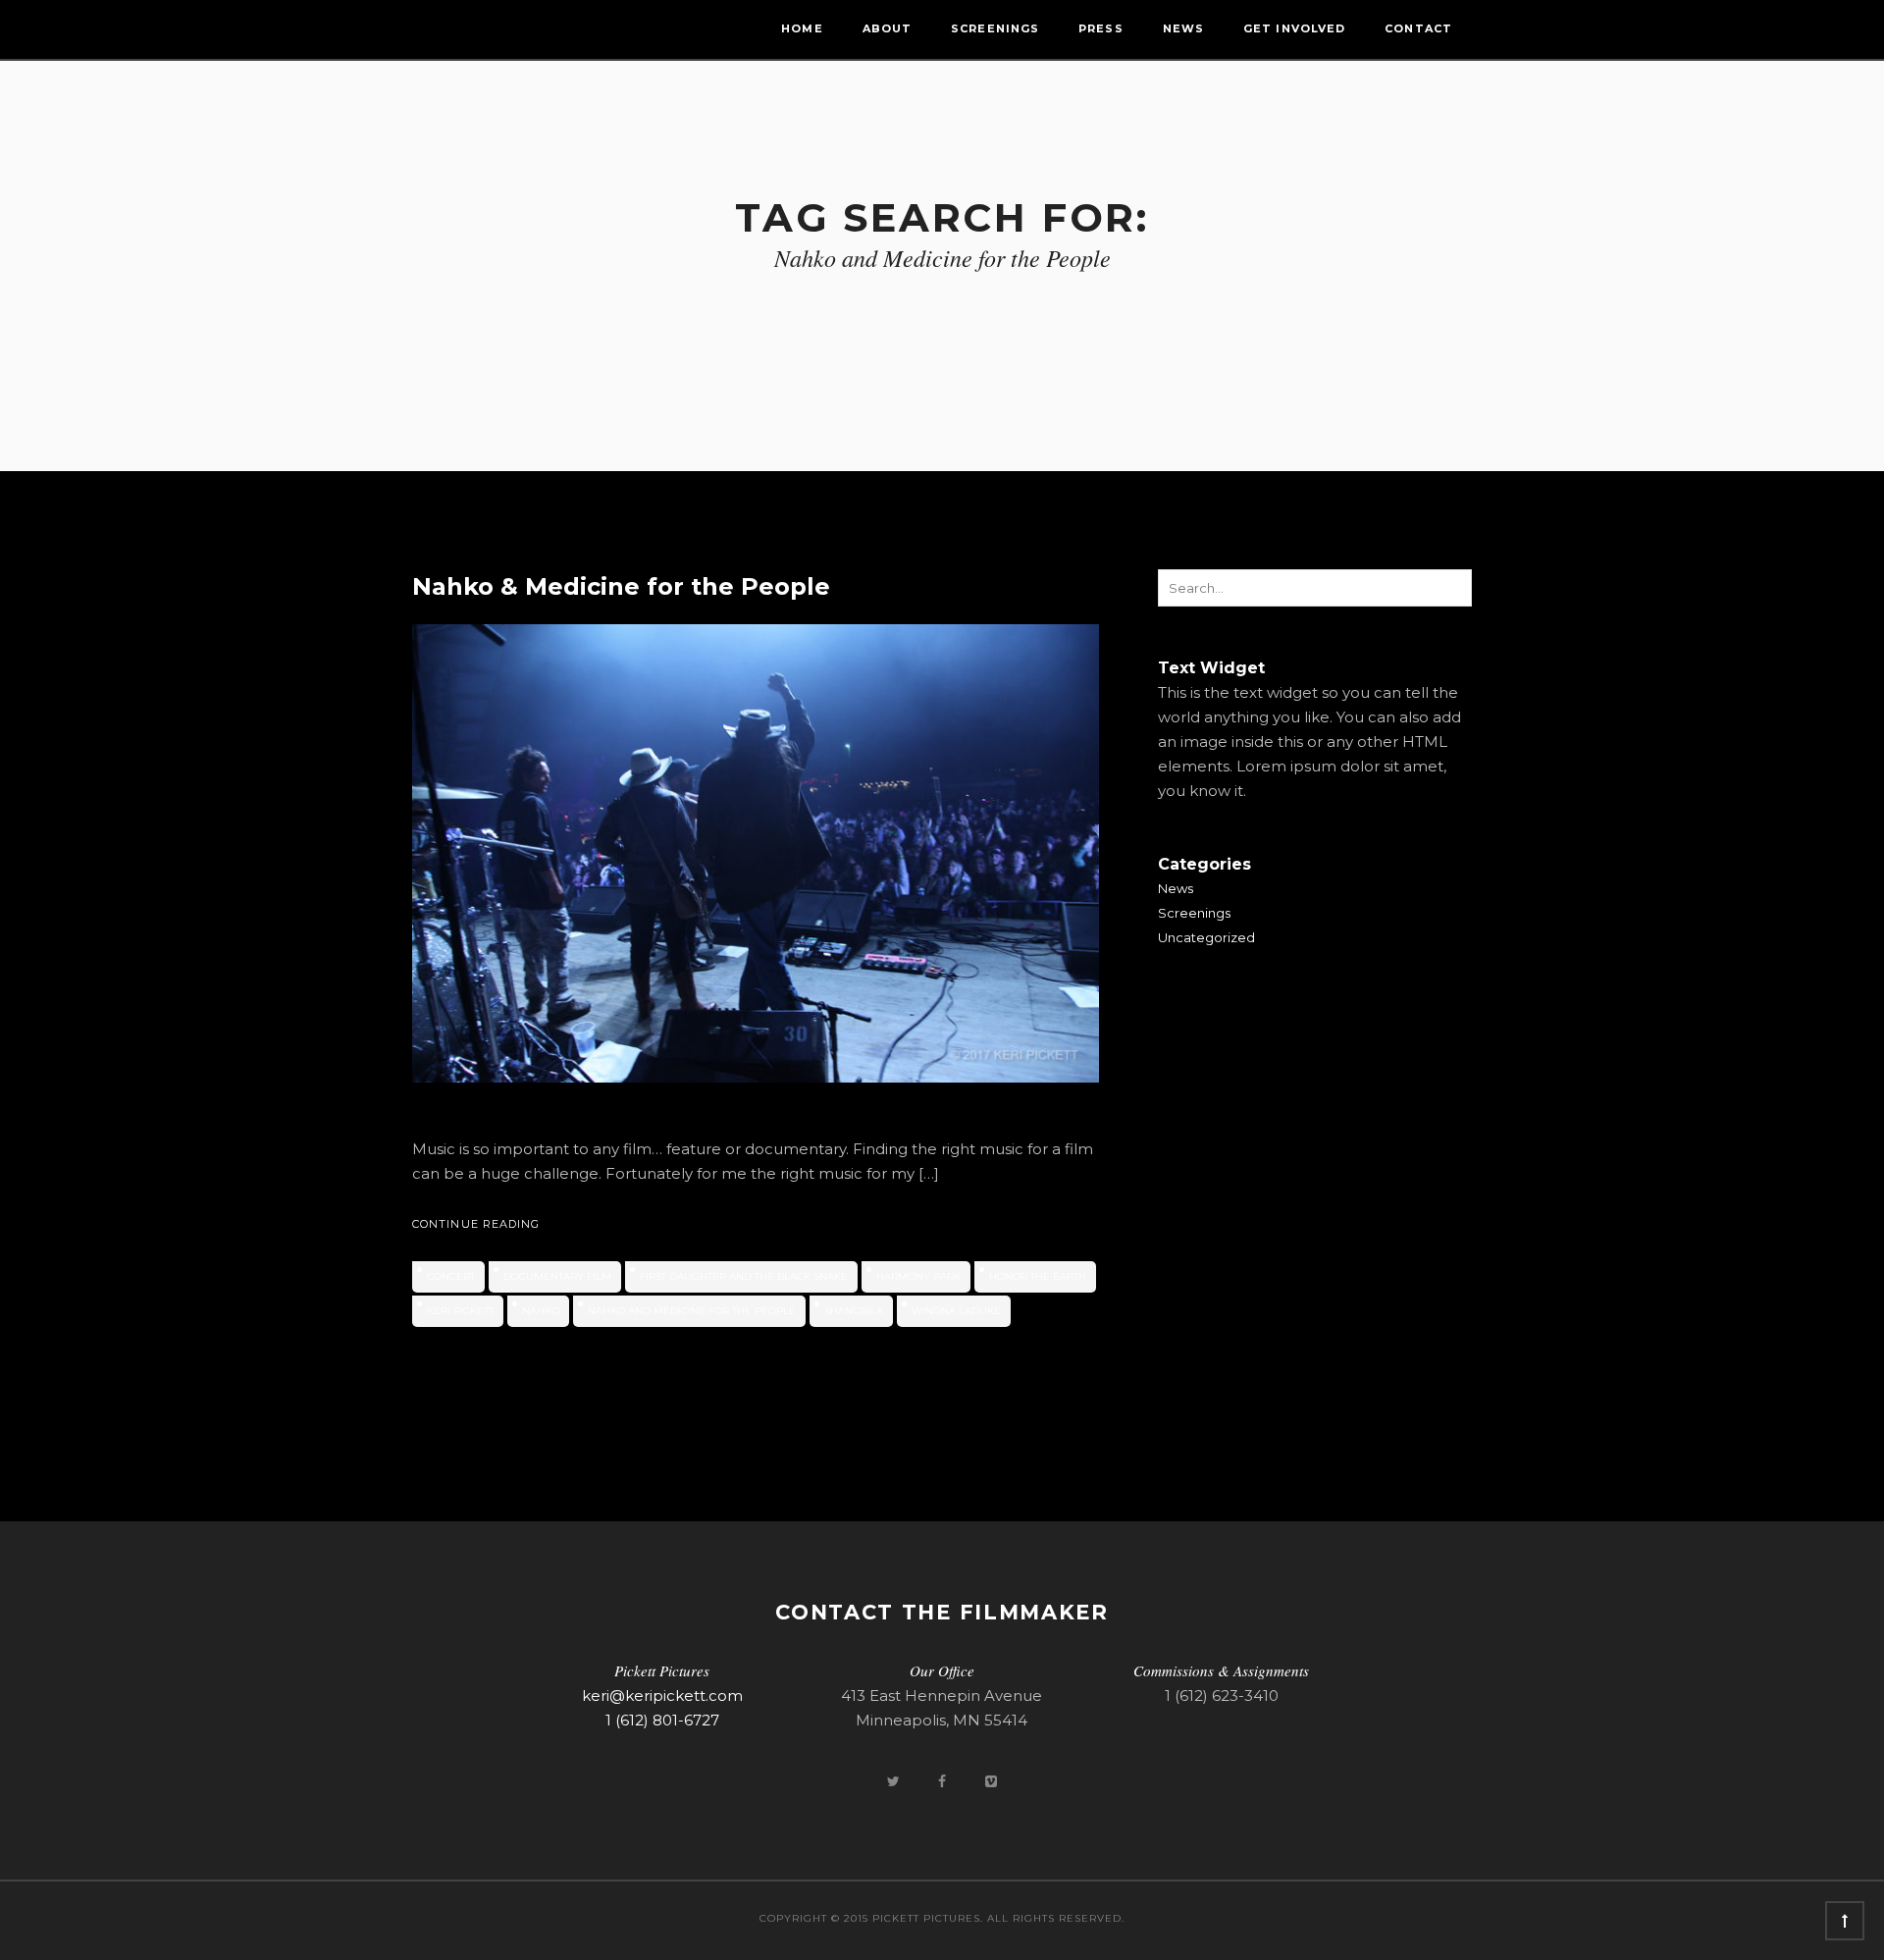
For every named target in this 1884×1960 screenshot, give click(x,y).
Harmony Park (918, 1276)
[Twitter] (895, 1781)
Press (1101, 28)
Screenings (995, 28)
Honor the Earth (1038, 1276)
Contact (1418, 28)
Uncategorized (1206, 937)
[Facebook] (944, 1781)
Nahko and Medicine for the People (692, 1311)
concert (451, 1276)
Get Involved (1294, 28)
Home (802, 28)
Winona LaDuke (956, 1311)
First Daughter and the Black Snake (744, 1276)
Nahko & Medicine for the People (621, 586)
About (888, 28)
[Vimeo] (991, 1781)
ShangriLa (854, 1311)
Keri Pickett (460, 1311)
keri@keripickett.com (662, 1695)
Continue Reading (476, 1224)
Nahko (541, 1311)
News (1183, 28)
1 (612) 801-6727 (662, 1720)
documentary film (557, 1276)
